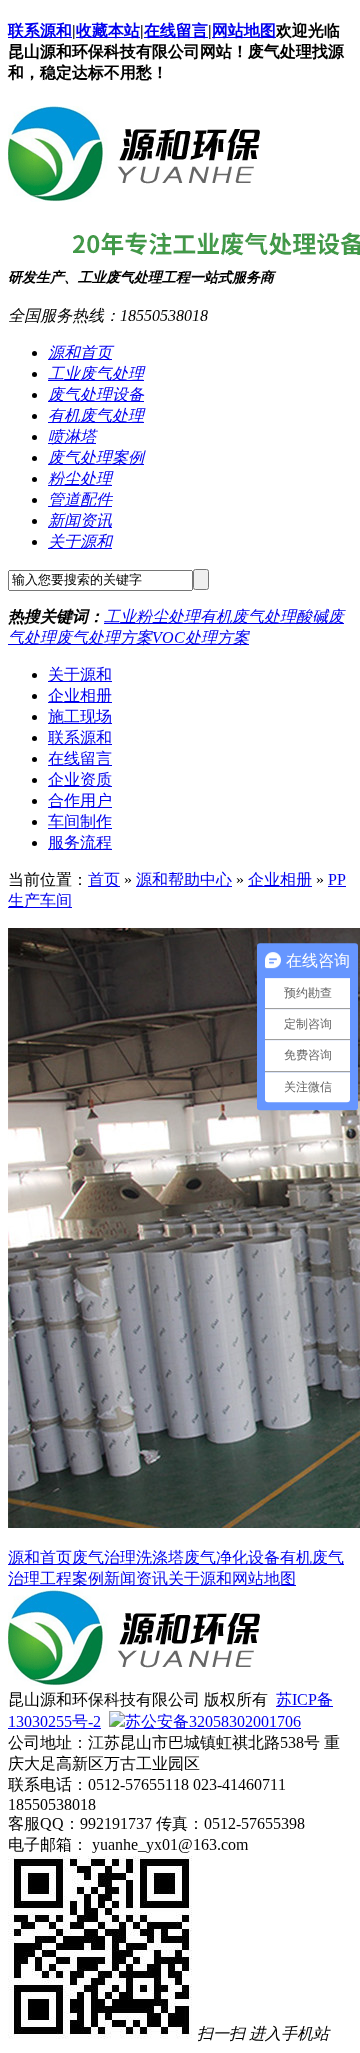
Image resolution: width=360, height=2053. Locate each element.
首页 (104, 879)
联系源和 (40, 30)
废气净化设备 (232, 1557)
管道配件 (80, 499)
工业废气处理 (96, 373)
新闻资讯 (80, 520)
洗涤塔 (160, 1557)
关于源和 (80, 541)
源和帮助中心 (184, 879)
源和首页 (80, 352)
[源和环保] (134, 194)
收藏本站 (108, 30)
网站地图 (244, 30)
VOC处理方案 (200, 637)
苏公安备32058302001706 (213, 1721)
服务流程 (80, 842)
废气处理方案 (104, 637)
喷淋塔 (72, 436)
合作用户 (80, 800)
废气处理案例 (96, 457)
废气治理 (104, 1557)
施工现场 (80, 716)
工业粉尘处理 (152, 616)
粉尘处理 (80, 478)
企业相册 (80, 695)
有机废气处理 (96, 415)
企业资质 (80, 779)
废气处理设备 (96, 394)
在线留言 (176, 30)
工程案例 (72, 1578)
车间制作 (80, 821)
